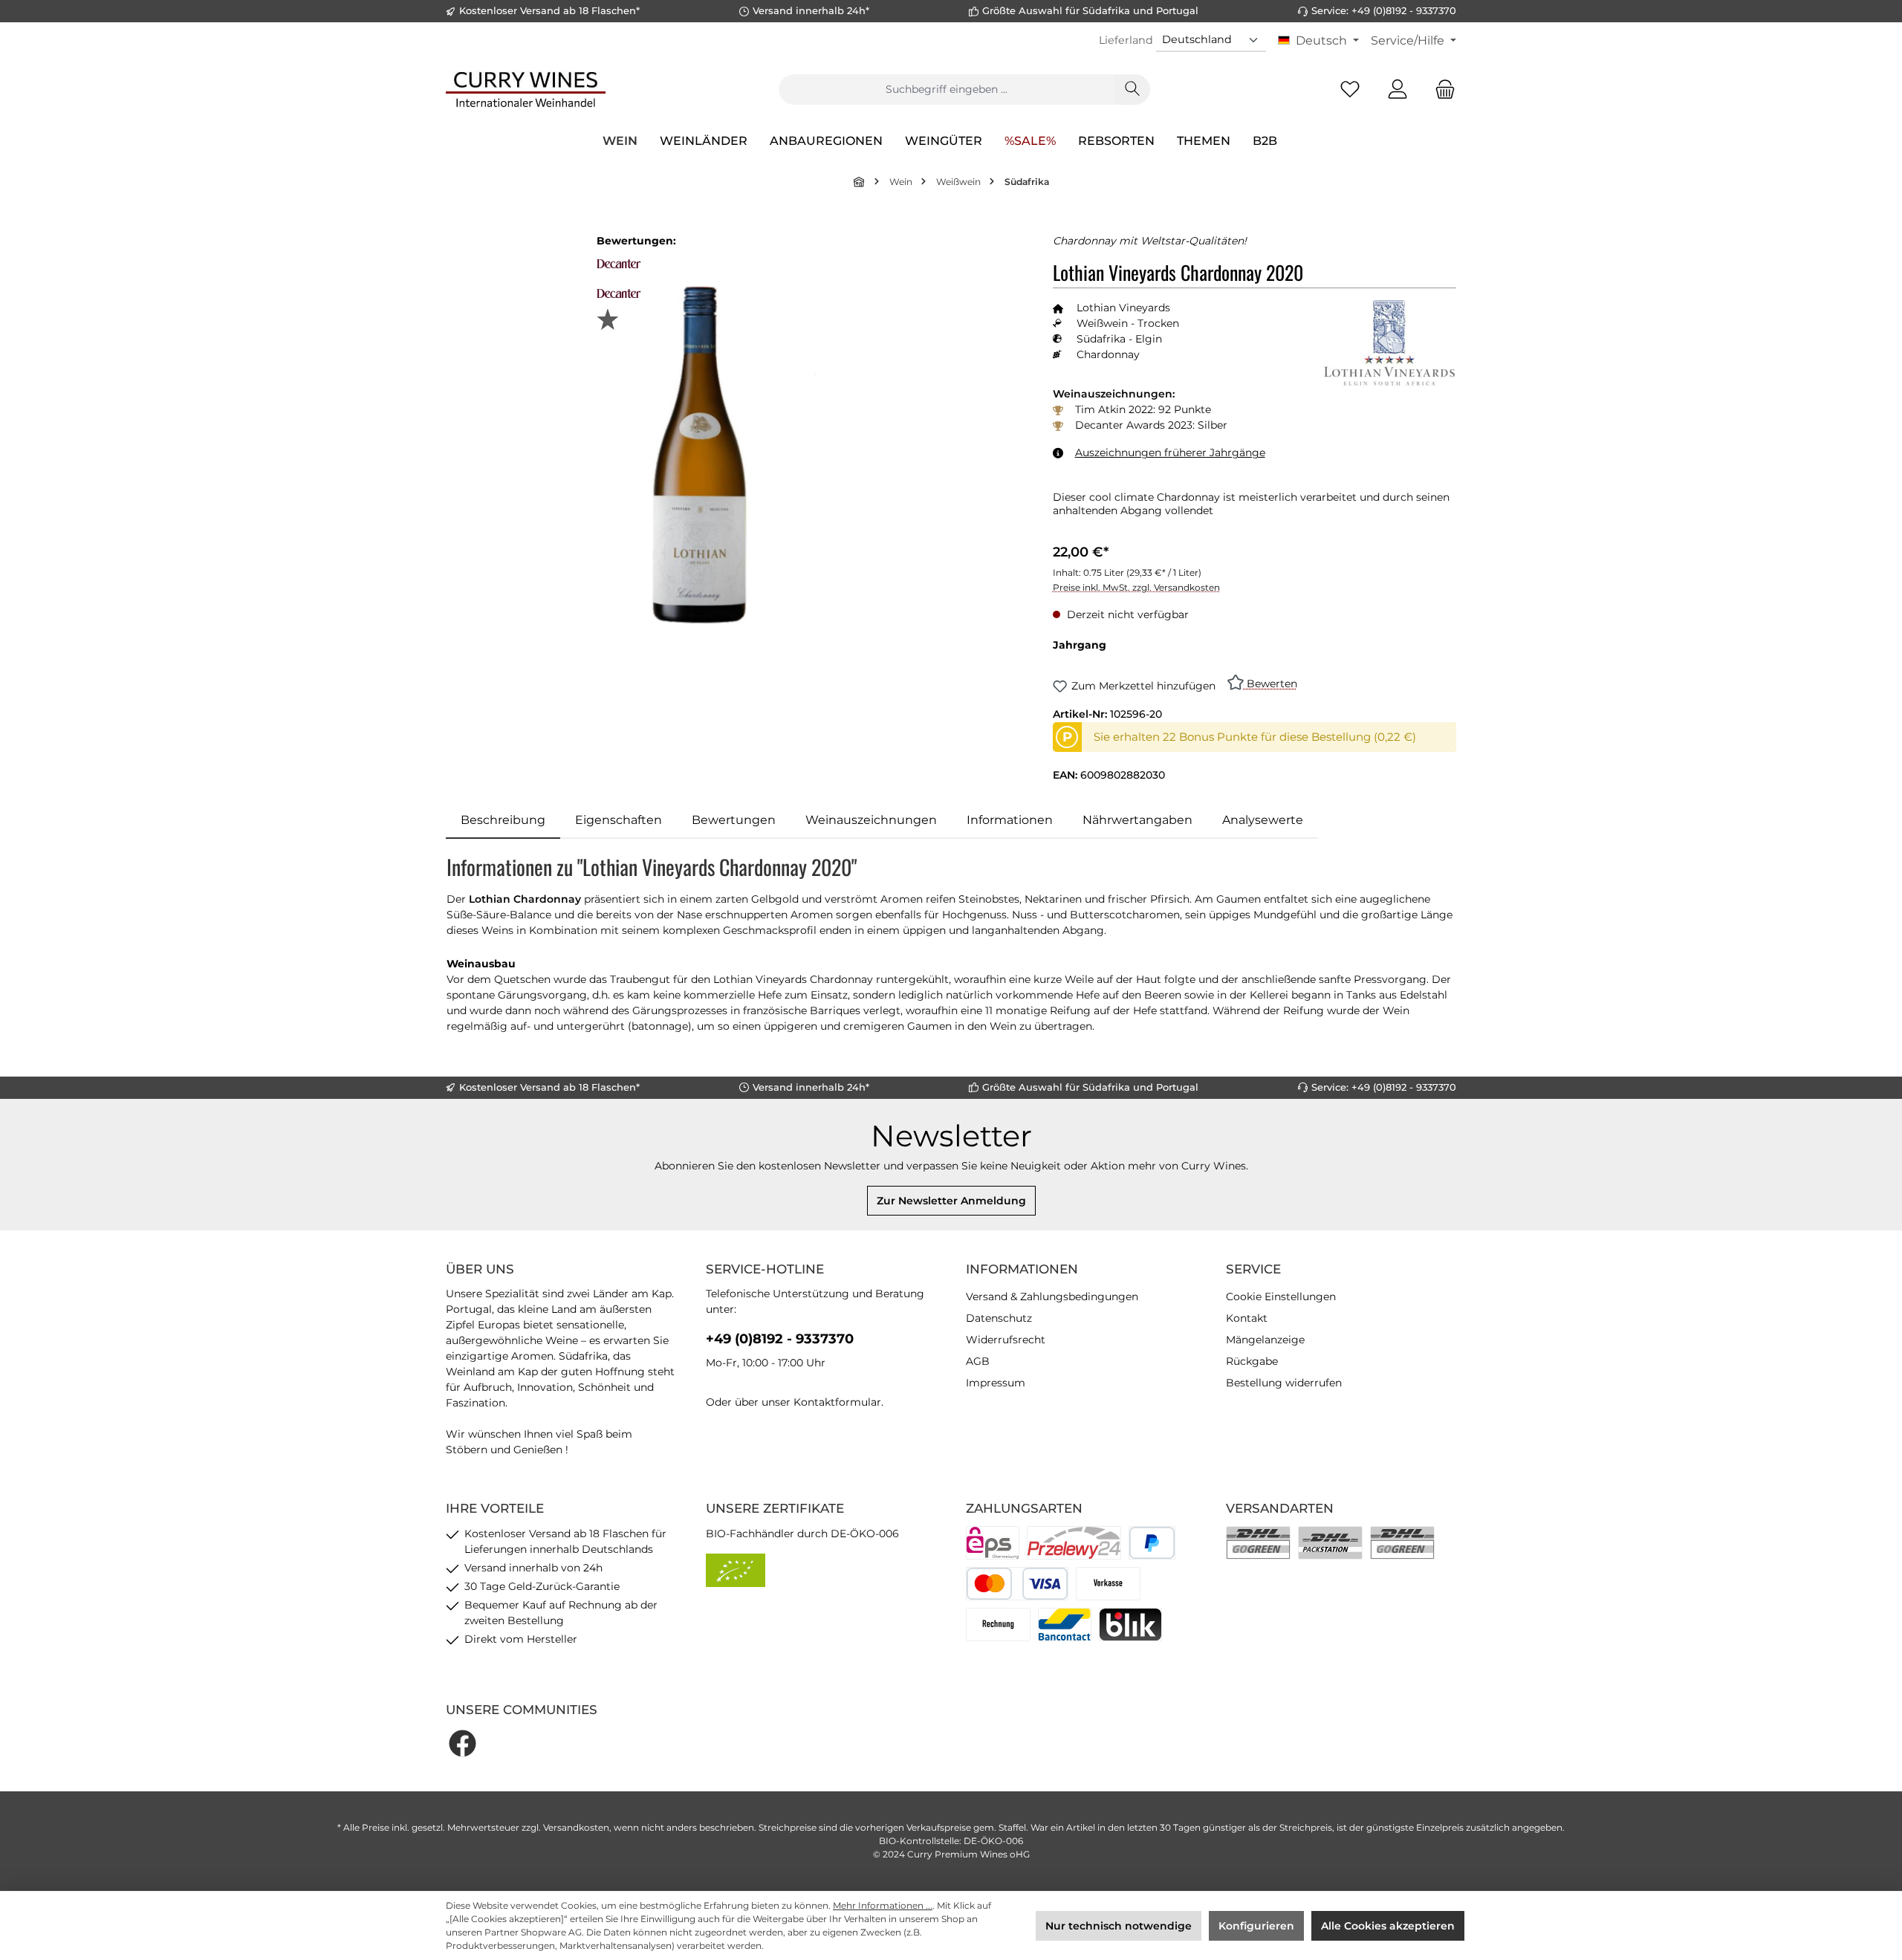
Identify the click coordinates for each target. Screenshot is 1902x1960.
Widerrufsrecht (1006, 1340)
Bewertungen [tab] (734, 820)
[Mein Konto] (1398, 90)
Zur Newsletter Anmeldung (951, 1201)
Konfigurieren (1256, 1926)
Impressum (996, 1383)
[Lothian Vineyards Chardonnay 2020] (734, 455)
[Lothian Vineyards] (1389, 344)
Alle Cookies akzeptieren (1388, 1926)
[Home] (860, 182)
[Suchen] (1132, 90)
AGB (978, 1361)
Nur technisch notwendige (1119, 1926)
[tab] (503, 820)
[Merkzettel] (1350, 90)
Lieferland (1126, 40)
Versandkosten (576, 1827)
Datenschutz (999, 1318)
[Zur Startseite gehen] (526, 89)
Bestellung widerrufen (1284, 1383)
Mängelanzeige (1265, 1340)
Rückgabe (1252, 1361)
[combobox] (947, 90)
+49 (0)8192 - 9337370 (780, 1339)
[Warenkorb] (1441, 90)
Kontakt (1247, 1318)
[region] (734, 454)
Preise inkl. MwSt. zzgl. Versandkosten (1136, 587)
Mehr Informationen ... (883, 1905)
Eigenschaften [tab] (619, 820)
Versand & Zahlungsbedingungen (1052, 1297)
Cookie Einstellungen (1281, 1297)
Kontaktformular (837, 1402)
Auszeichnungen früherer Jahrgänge (1170, 452)
